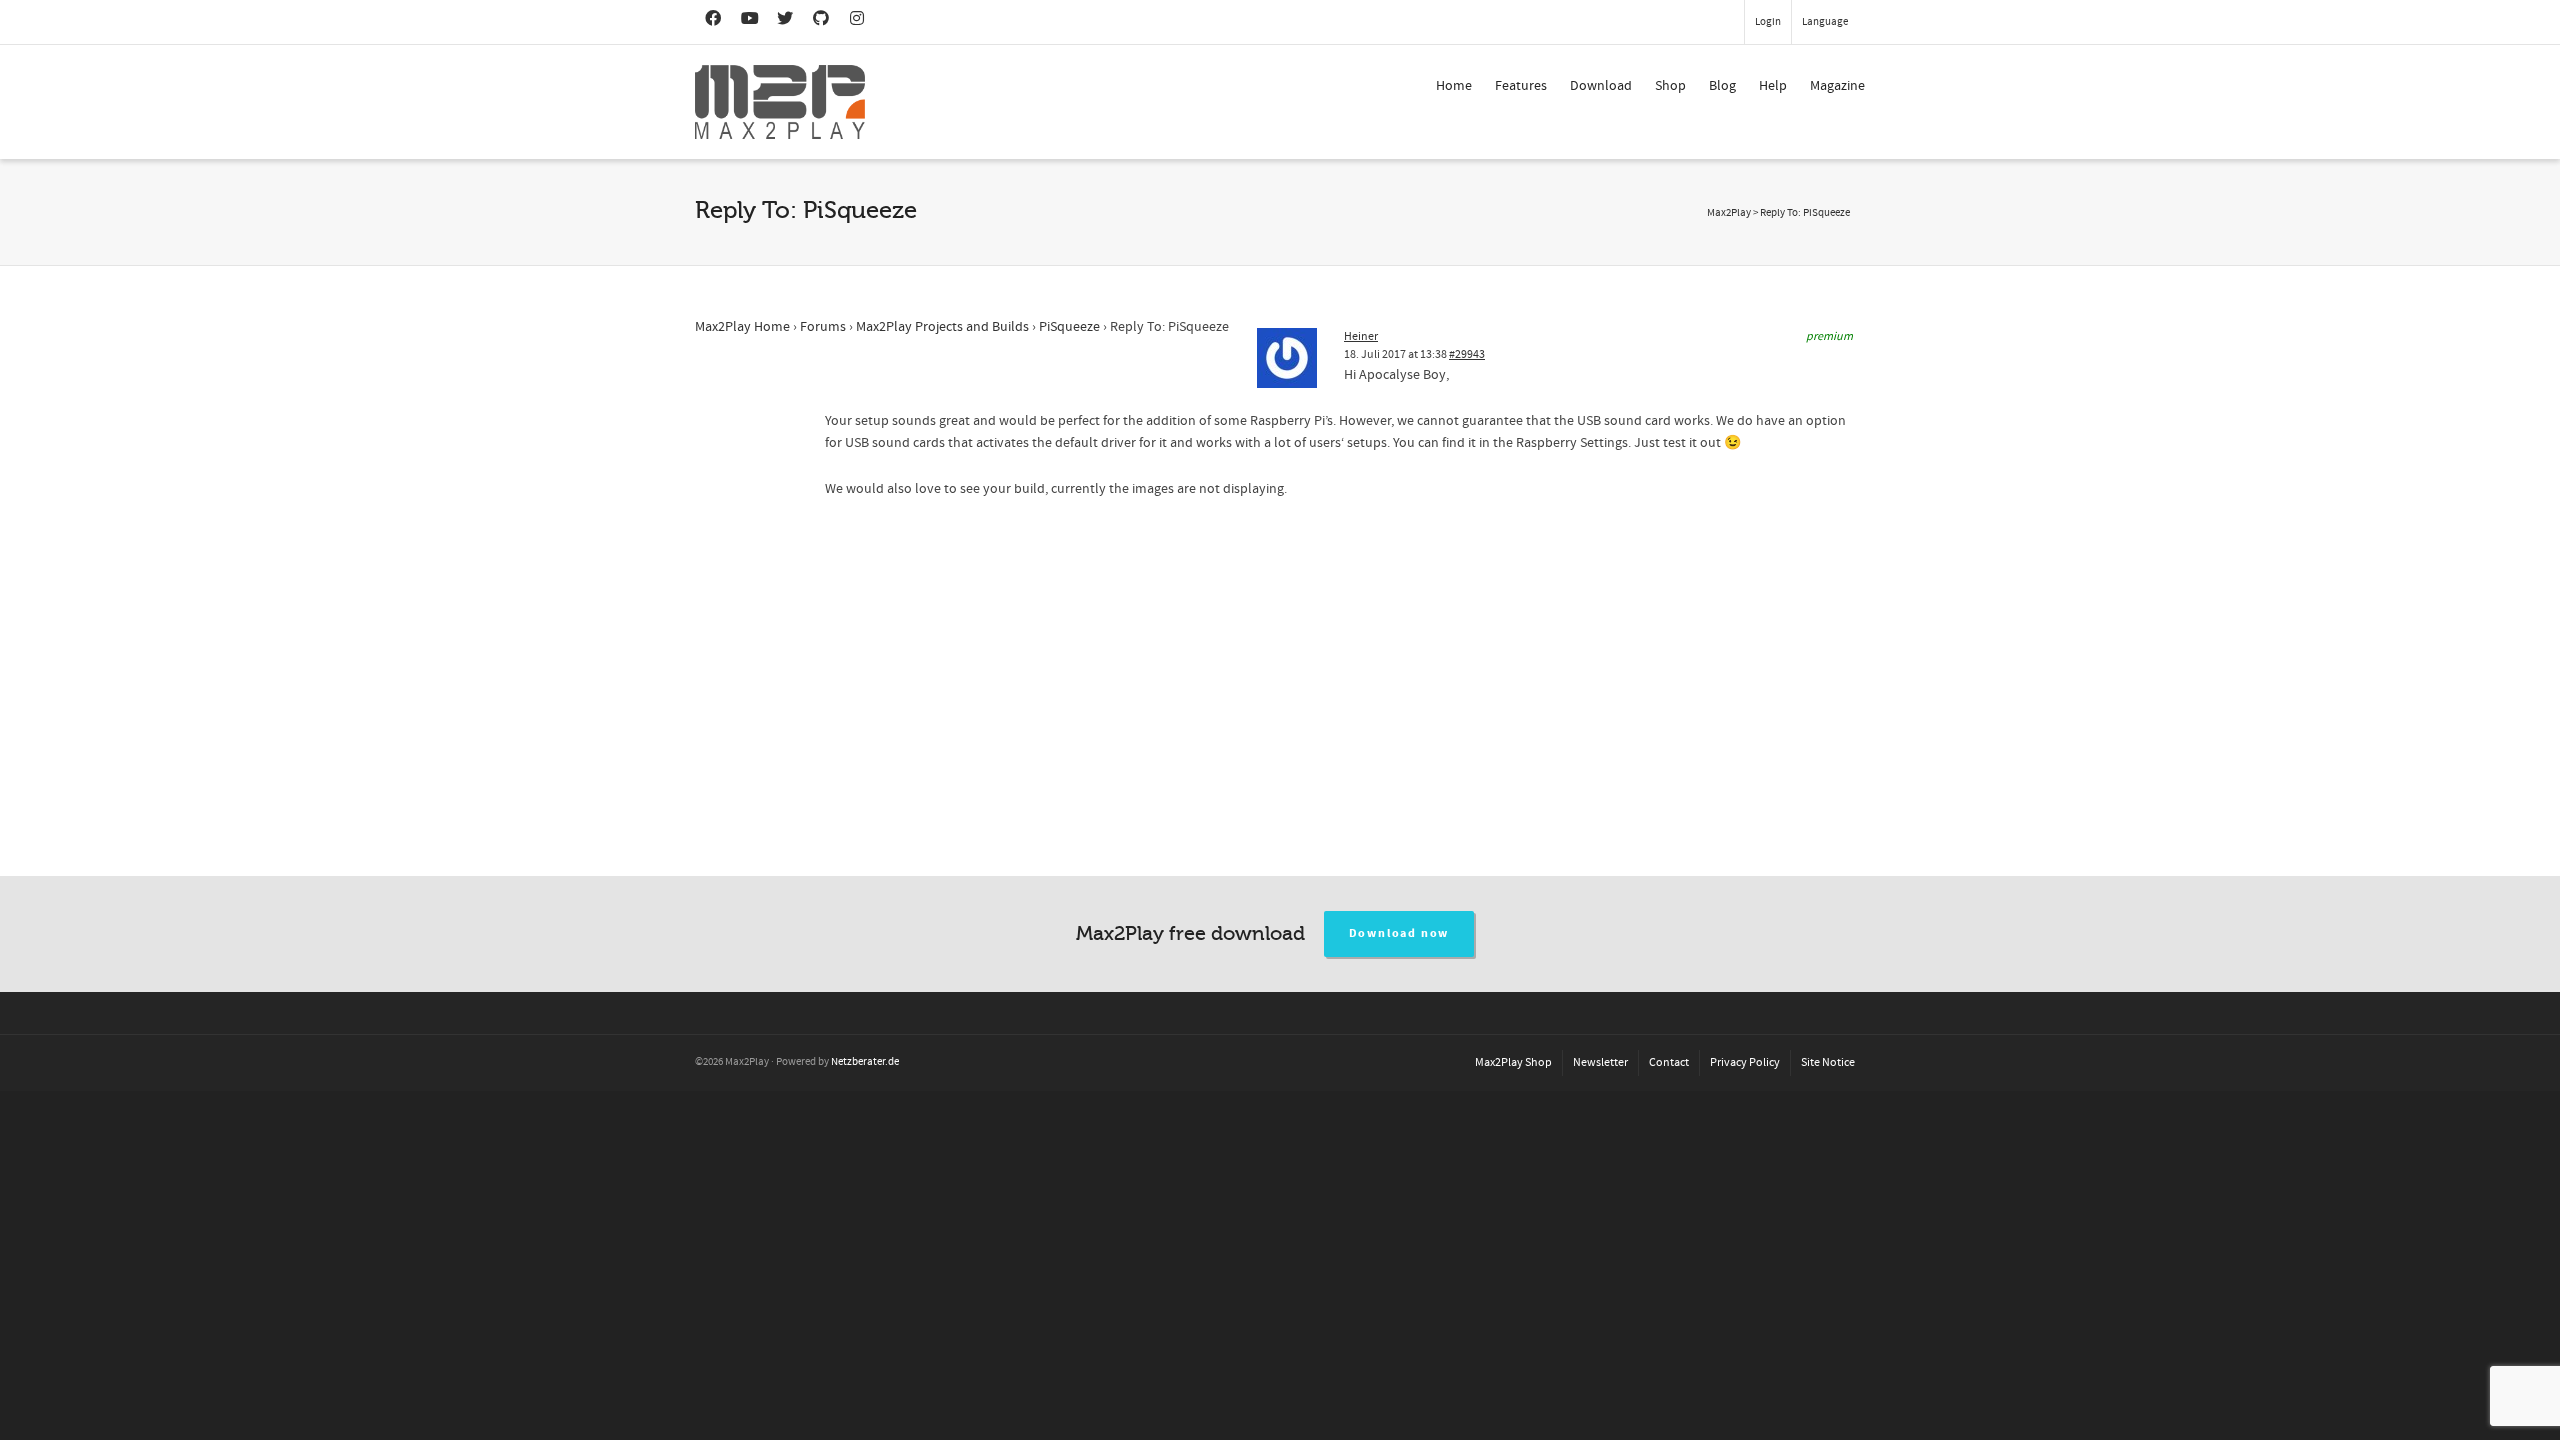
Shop (1670, 86)
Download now (1399, 933)
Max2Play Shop (1513, 1062)
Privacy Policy (1745, 1062)
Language (1825, 22)
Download (1601, 86)
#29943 (1467, 354)
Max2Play (1729, 213)
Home (1454, 86)
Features (1521, 86)
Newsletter (1600, 1062)
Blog (1722, 86)
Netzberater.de (865, 1062)
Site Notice (1828, 1062)
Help (1773, 86)
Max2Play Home (742, 327)
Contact (1669, 1062)
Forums (823, 327)
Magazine (1837, 86)
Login (1768, 22)
